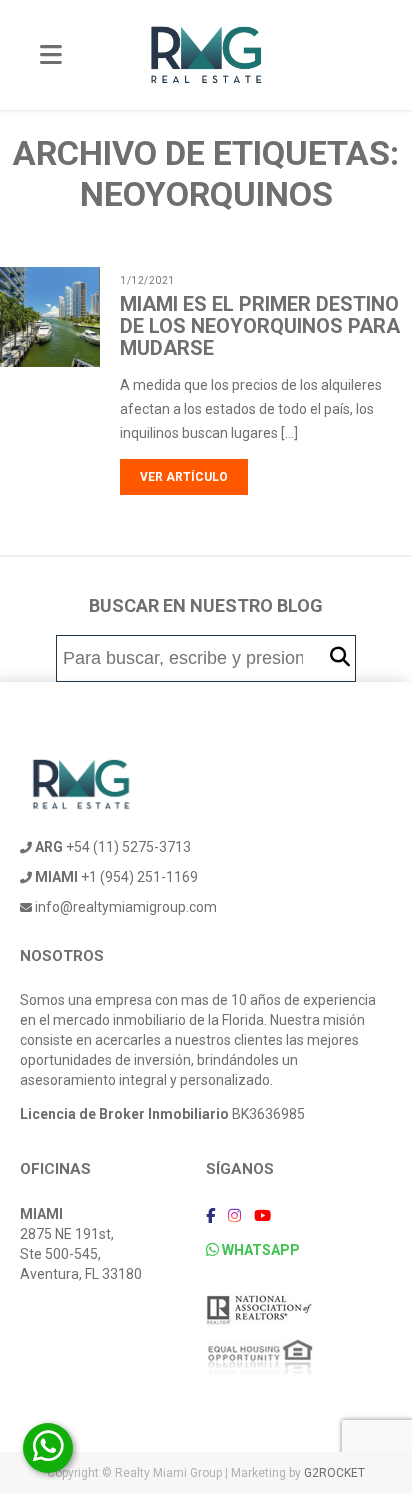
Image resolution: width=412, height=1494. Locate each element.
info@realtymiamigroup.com (124, 907)
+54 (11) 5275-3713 (113, 847)
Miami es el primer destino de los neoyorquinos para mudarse (260, 326)
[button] (340, 657)
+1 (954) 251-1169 (116, 877)
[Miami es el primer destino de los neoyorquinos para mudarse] (75, 355)
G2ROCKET (334, 1473)
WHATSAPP (259, 1250)
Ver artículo (184, 477)
